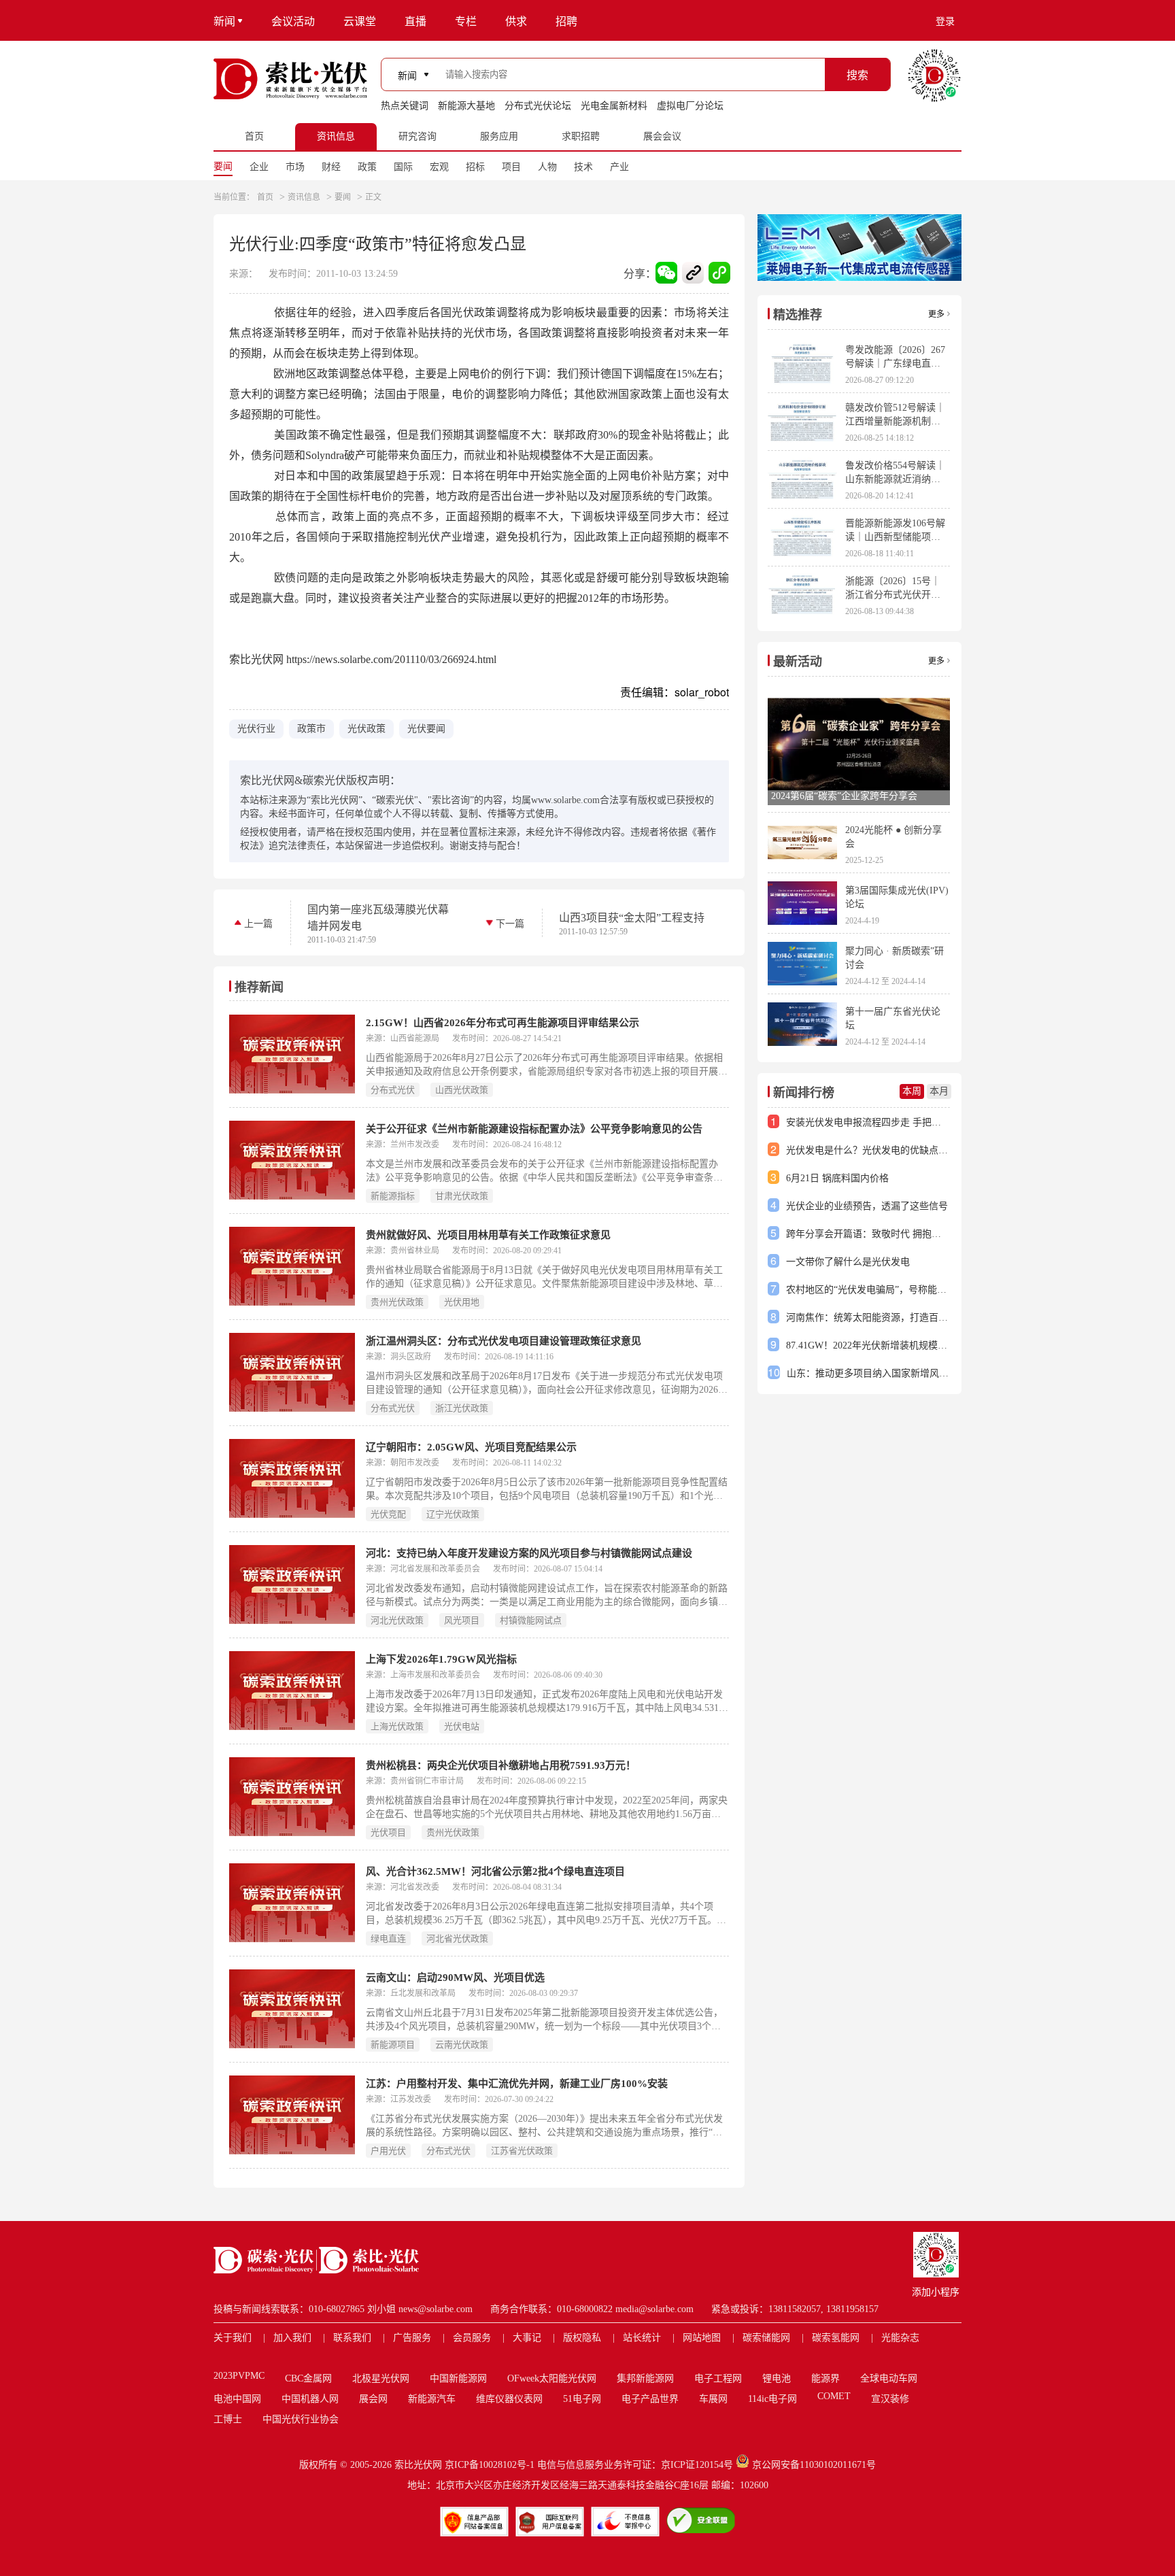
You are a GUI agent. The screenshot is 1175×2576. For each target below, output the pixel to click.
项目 (511, 167)
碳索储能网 (766, 2338)
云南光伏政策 (462, 2045)
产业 (619, 167)
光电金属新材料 (614, 106)
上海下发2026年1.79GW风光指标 (441, 1659)
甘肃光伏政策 (462, 1196)
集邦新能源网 (645, 2378)
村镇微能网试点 (531, 1620)
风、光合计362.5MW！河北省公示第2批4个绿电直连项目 (495, 1871)
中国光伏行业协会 (301, 2419)
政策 (367, 167)
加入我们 (292, 2338)
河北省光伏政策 (457, 1938)
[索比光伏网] (290, 79)
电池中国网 (237, 2399)
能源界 (825, 2378)
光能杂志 (900, 2338)
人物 (547, 167)
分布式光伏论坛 (538, 106)
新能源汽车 (432, 2399)
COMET (834, 2396)
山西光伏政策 (462, 1090)
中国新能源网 (458, 2378)
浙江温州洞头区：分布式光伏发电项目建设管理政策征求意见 (504, 1341)
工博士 (228, 2419)
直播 (415, 21)
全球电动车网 (889, 2378)
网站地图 (702, 2338)
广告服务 (412, 2338)
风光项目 (462, 1620)
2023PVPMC (239, 2376)
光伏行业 (256, 729)
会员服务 (472, 2338)
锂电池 (777, 2378)
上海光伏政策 (397, 1726)
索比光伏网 (418, 2465)
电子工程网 (718, 2378)
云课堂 (360, 21)
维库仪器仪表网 (509, 2399)
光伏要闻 (426, 729)
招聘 (566, 21)
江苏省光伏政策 (522, 2151)
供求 (516, 21)
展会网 (373, 2399)
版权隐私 (582, 2338)
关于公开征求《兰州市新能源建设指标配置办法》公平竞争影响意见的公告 (534, 1129)
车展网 (713, 2399)
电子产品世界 (650, 2399)
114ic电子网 (772, 2399)
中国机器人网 (310, 2399)
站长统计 (642, 2338)
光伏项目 (388, 1832)
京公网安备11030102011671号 (814, 2465)
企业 (259, 167)
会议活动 (293, 21)
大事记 (527, 2338)
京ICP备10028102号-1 (490, 2465)
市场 (295, 167)
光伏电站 (462, 1726)
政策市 (311, 729)
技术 (583, 167)
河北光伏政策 (397, 1620)
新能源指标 (393, 1196)
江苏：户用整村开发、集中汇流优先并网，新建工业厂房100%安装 (517, 2084)
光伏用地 (462, 1302)
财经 (331, 167)
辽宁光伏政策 (453, 1514)
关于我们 (233, 2338)
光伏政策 (367, 729)
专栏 (466, 21)
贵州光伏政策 (397, 1302)
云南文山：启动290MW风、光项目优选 (455, 1978)
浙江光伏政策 (462, 1408)
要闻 (223, 166)
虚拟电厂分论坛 (690, 106)
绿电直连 (388, 1938)
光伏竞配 (388, 1514)
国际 (403, 167)
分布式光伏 (393, 1090)
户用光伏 (388, 2151)
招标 (475, 167)
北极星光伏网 (381, 2378)
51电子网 (582, 2399)
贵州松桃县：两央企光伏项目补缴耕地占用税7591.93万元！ (501, 1765)
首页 (265, 197)
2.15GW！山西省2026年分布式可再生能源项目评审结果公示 (503, 1023)
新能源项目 (393, 2045)
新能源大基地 (466, 106)
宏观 (439, 167)
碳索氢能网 (836, 2338)
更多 (936, 314)
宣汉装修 (890, 2399)
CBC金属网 (308, 2378)
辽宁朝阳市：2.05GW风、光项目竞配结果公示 (471, 1447)
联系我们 (352, 2338)
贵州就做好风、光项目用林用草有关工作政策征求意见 (488, 1235)
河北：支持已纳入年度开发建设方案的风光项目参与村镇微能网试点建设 (529, 1553)
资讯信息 (304, 197)
